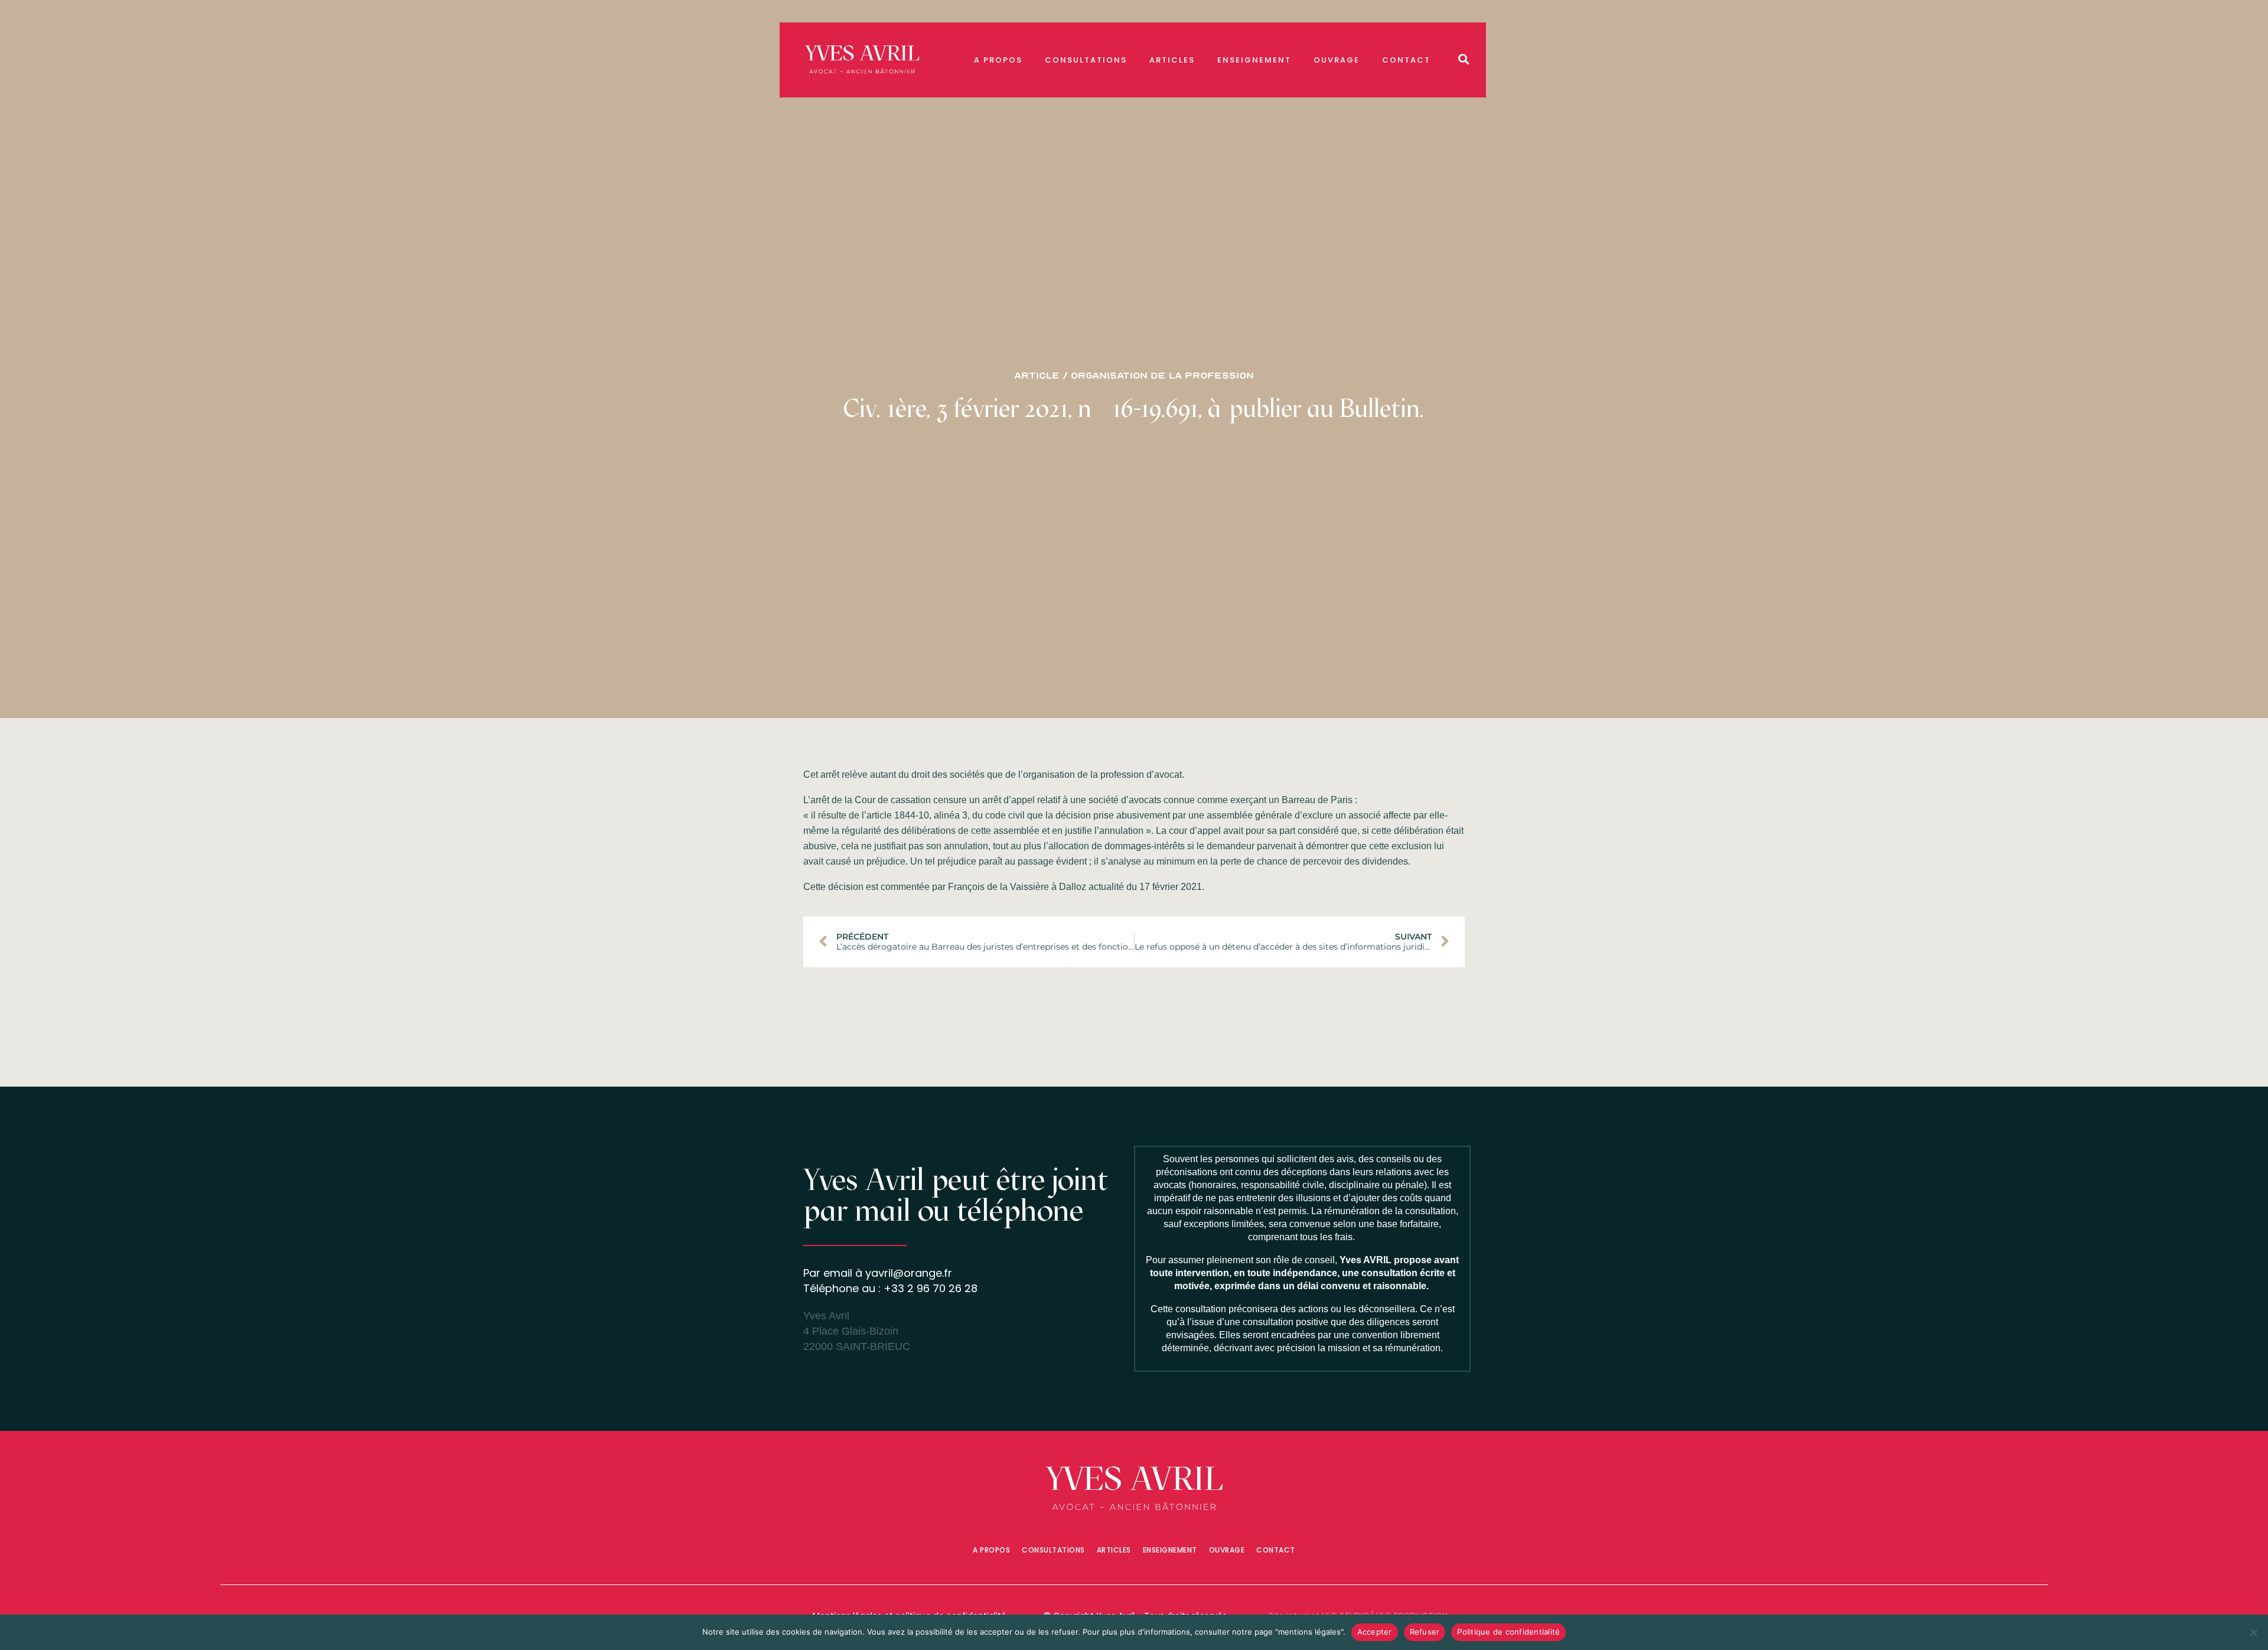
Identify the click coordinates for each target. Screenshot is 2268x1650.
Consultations (1086, 60)
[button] (1464, 59)
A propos (998, 60)
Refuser (1425, 1632)
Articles (1172, 60)
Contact (1406, 60)
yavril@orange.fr (909, 1273)
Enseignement (1254, 60)
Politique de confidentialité (1508, 1632)
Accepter (1375, 1632)
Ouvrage (1337, 60)
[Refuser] (2253, 1632)
